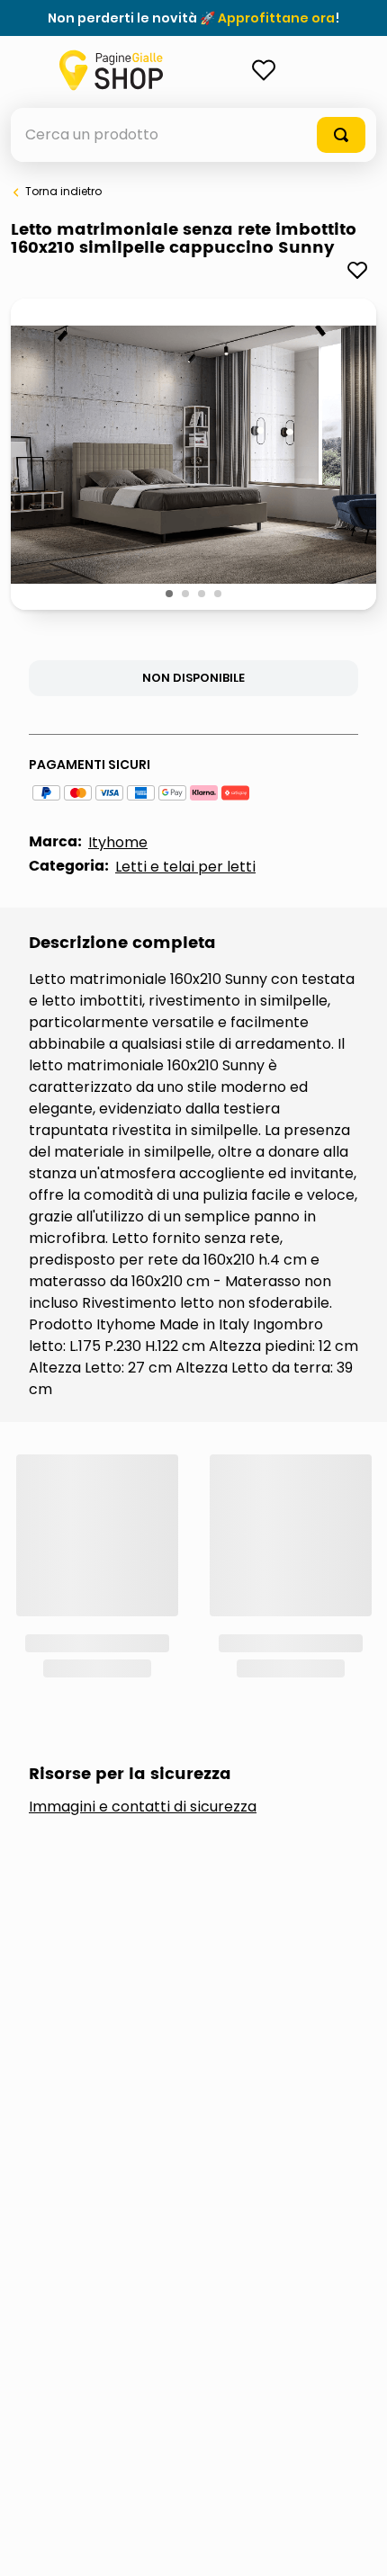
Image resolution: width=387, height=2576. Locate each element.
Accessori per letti (126, 1660)
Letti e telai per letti (185, 867)
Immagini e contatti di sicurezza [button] (143, 1555)
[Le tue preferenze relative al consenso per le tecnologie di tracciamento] (355, 2545)
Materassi (90, 1720)
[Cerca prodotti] (341, 135)
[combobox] (193, 135)
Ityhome (118, 842)
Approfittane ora (276, 18)
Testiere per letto (121, 1780)
